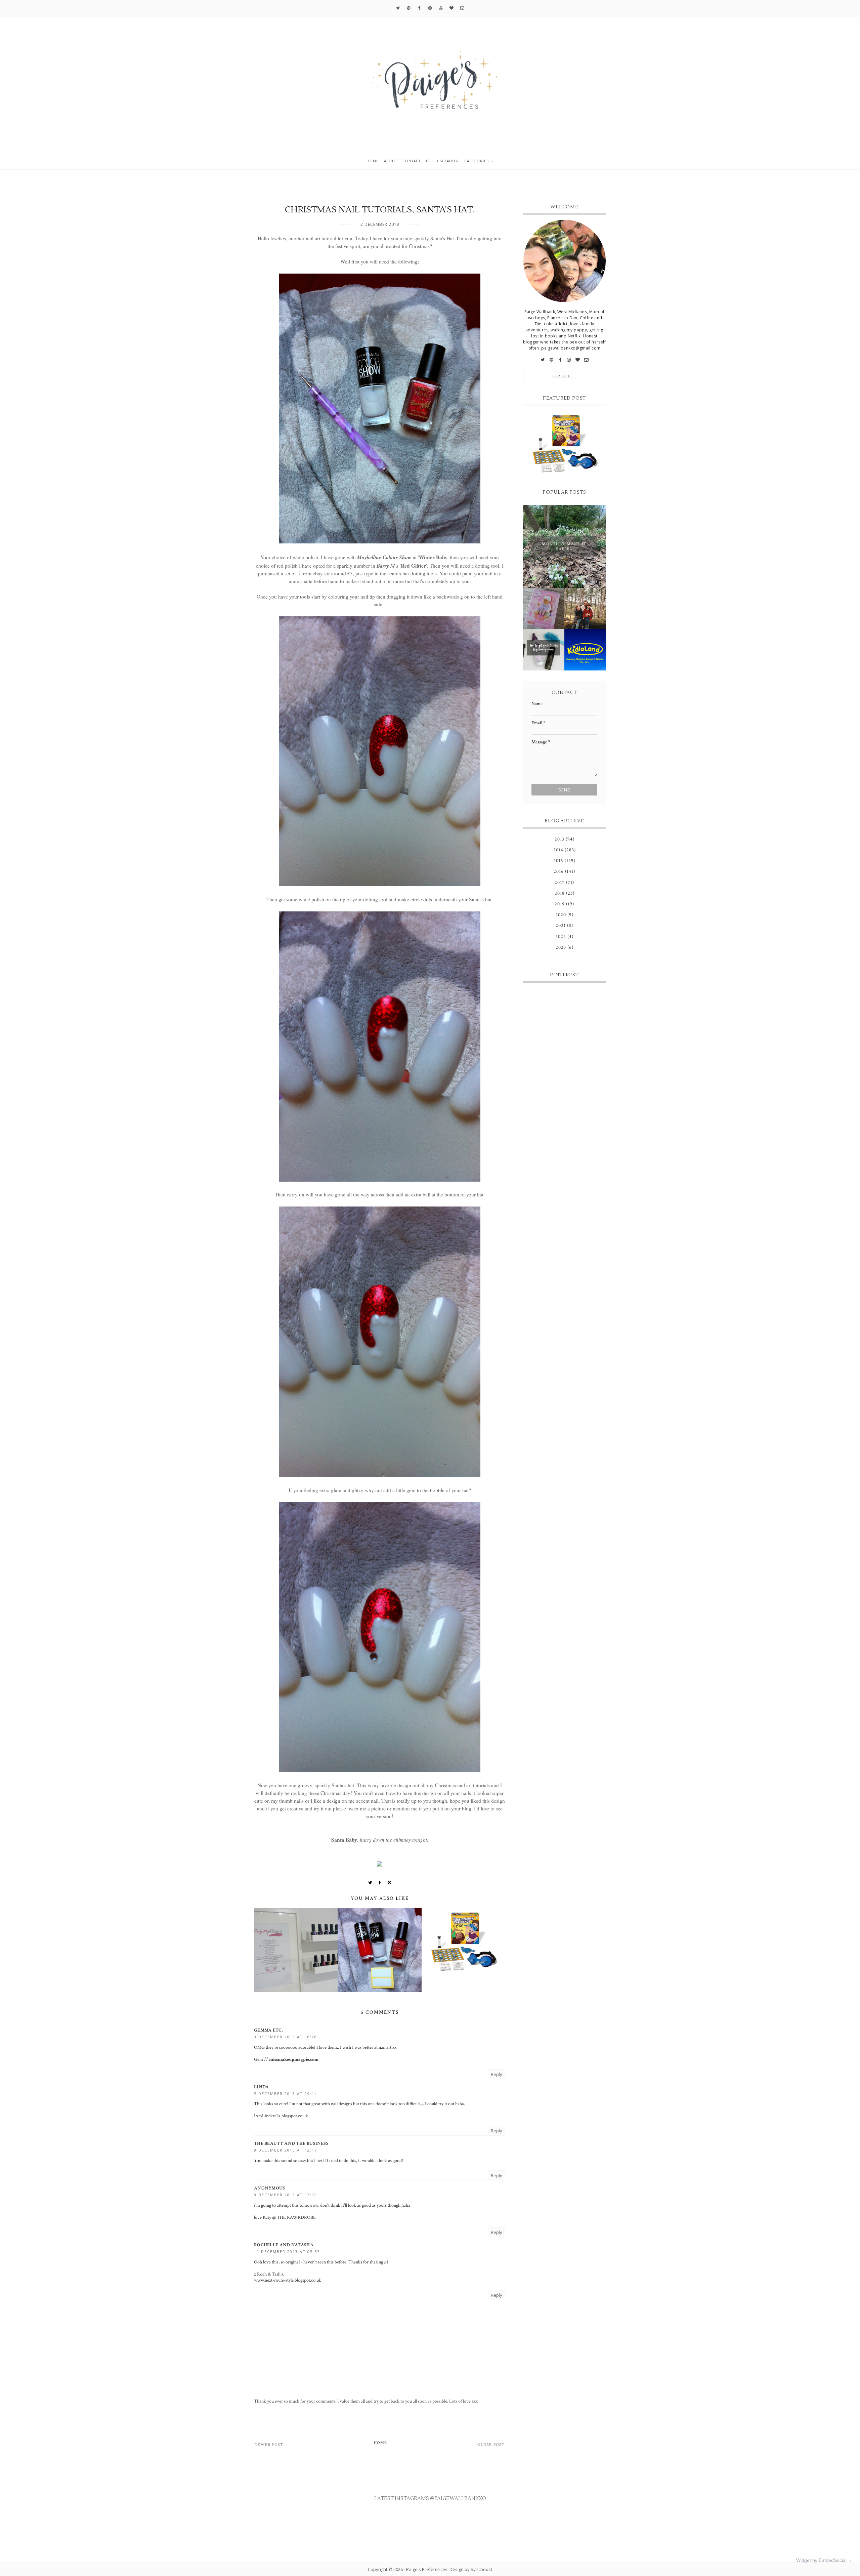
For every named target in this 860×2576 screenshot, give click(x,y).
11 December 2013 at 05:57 (287, 2252)
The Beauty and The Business (291, 2143)
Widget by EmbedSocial (821, 2560)
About (391, 161)
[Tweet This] (370, 1883)
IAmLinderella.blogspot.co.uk (281, 2116)
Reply (497, 2074)
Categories (477, 161)
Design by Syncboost (471, 2569)
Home (373, 161)
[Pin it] (390, 1883)
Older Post (491, 2445)
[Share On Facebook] (380, 1883)
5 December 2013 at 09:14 (286, 2094)
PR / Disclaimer (442, 161)
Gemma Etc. (268, 2030)
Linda (262, 2087)
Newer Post (269, 2445)
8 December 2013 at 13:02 (286, 2195)
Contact (412, 161)
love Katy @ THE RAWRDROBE (285, 2217)
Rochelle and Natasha (284, 2245)
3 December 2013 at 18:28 (286, 2037)
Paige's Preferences (427, 2569)
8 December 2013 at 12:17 (286, 2150)
